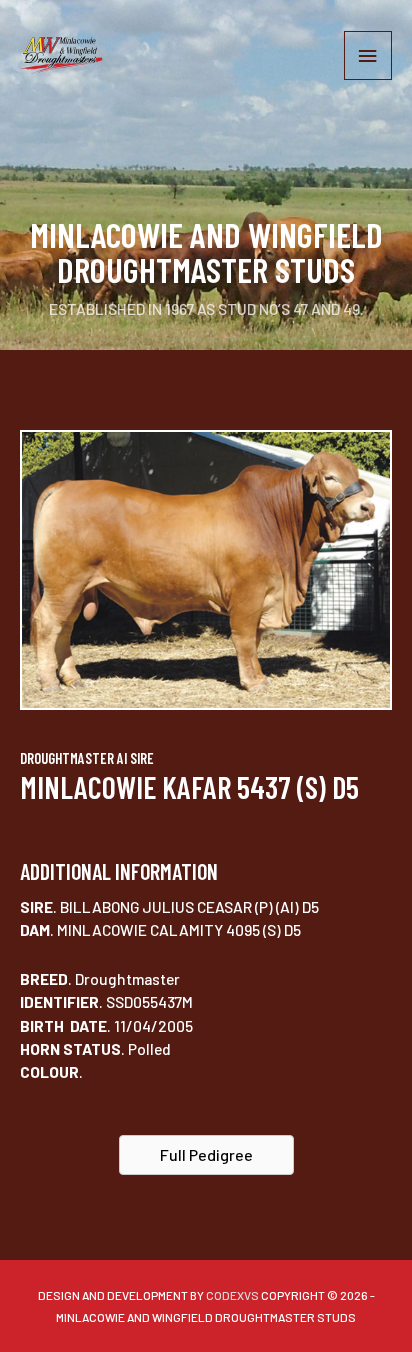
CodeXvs (232, 1295)
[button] (206, 1155)
